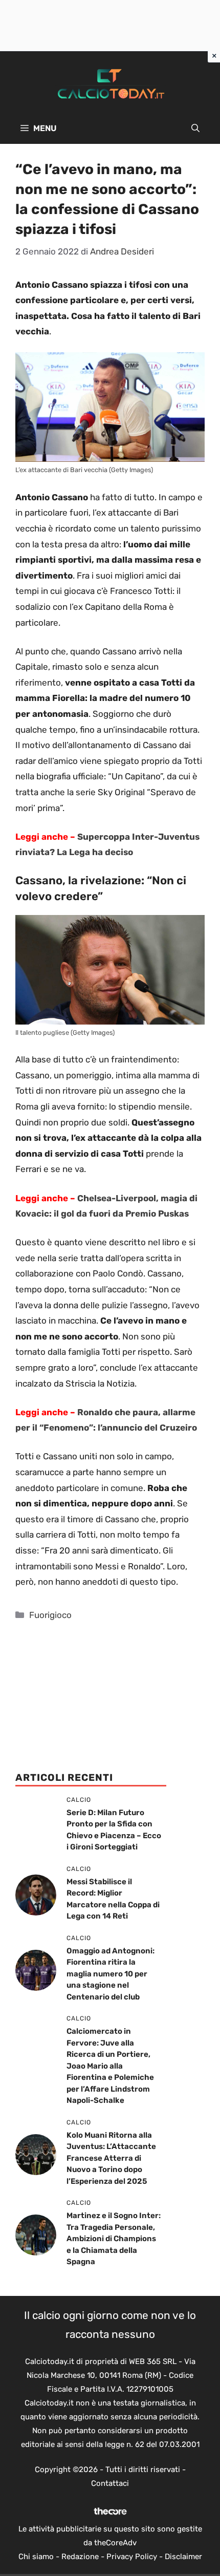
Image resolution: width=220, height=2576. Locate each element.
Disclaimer (183, 2557)
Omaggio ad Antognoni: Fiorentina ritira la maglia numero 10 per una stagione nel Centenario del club (111, 1974)
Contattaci (110, 2483)
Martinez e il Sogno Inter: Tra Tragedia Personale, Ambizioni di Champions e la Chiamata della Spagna (114, 2239)
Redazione (80, 2557)
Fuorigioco (50, 1615)
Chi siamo (36, 2557)
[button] (195, 129)
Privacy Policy (132, 2557)
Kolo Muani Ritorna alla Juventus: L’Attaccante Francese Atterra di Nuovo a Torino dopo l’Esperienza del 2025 (111, 2158)
